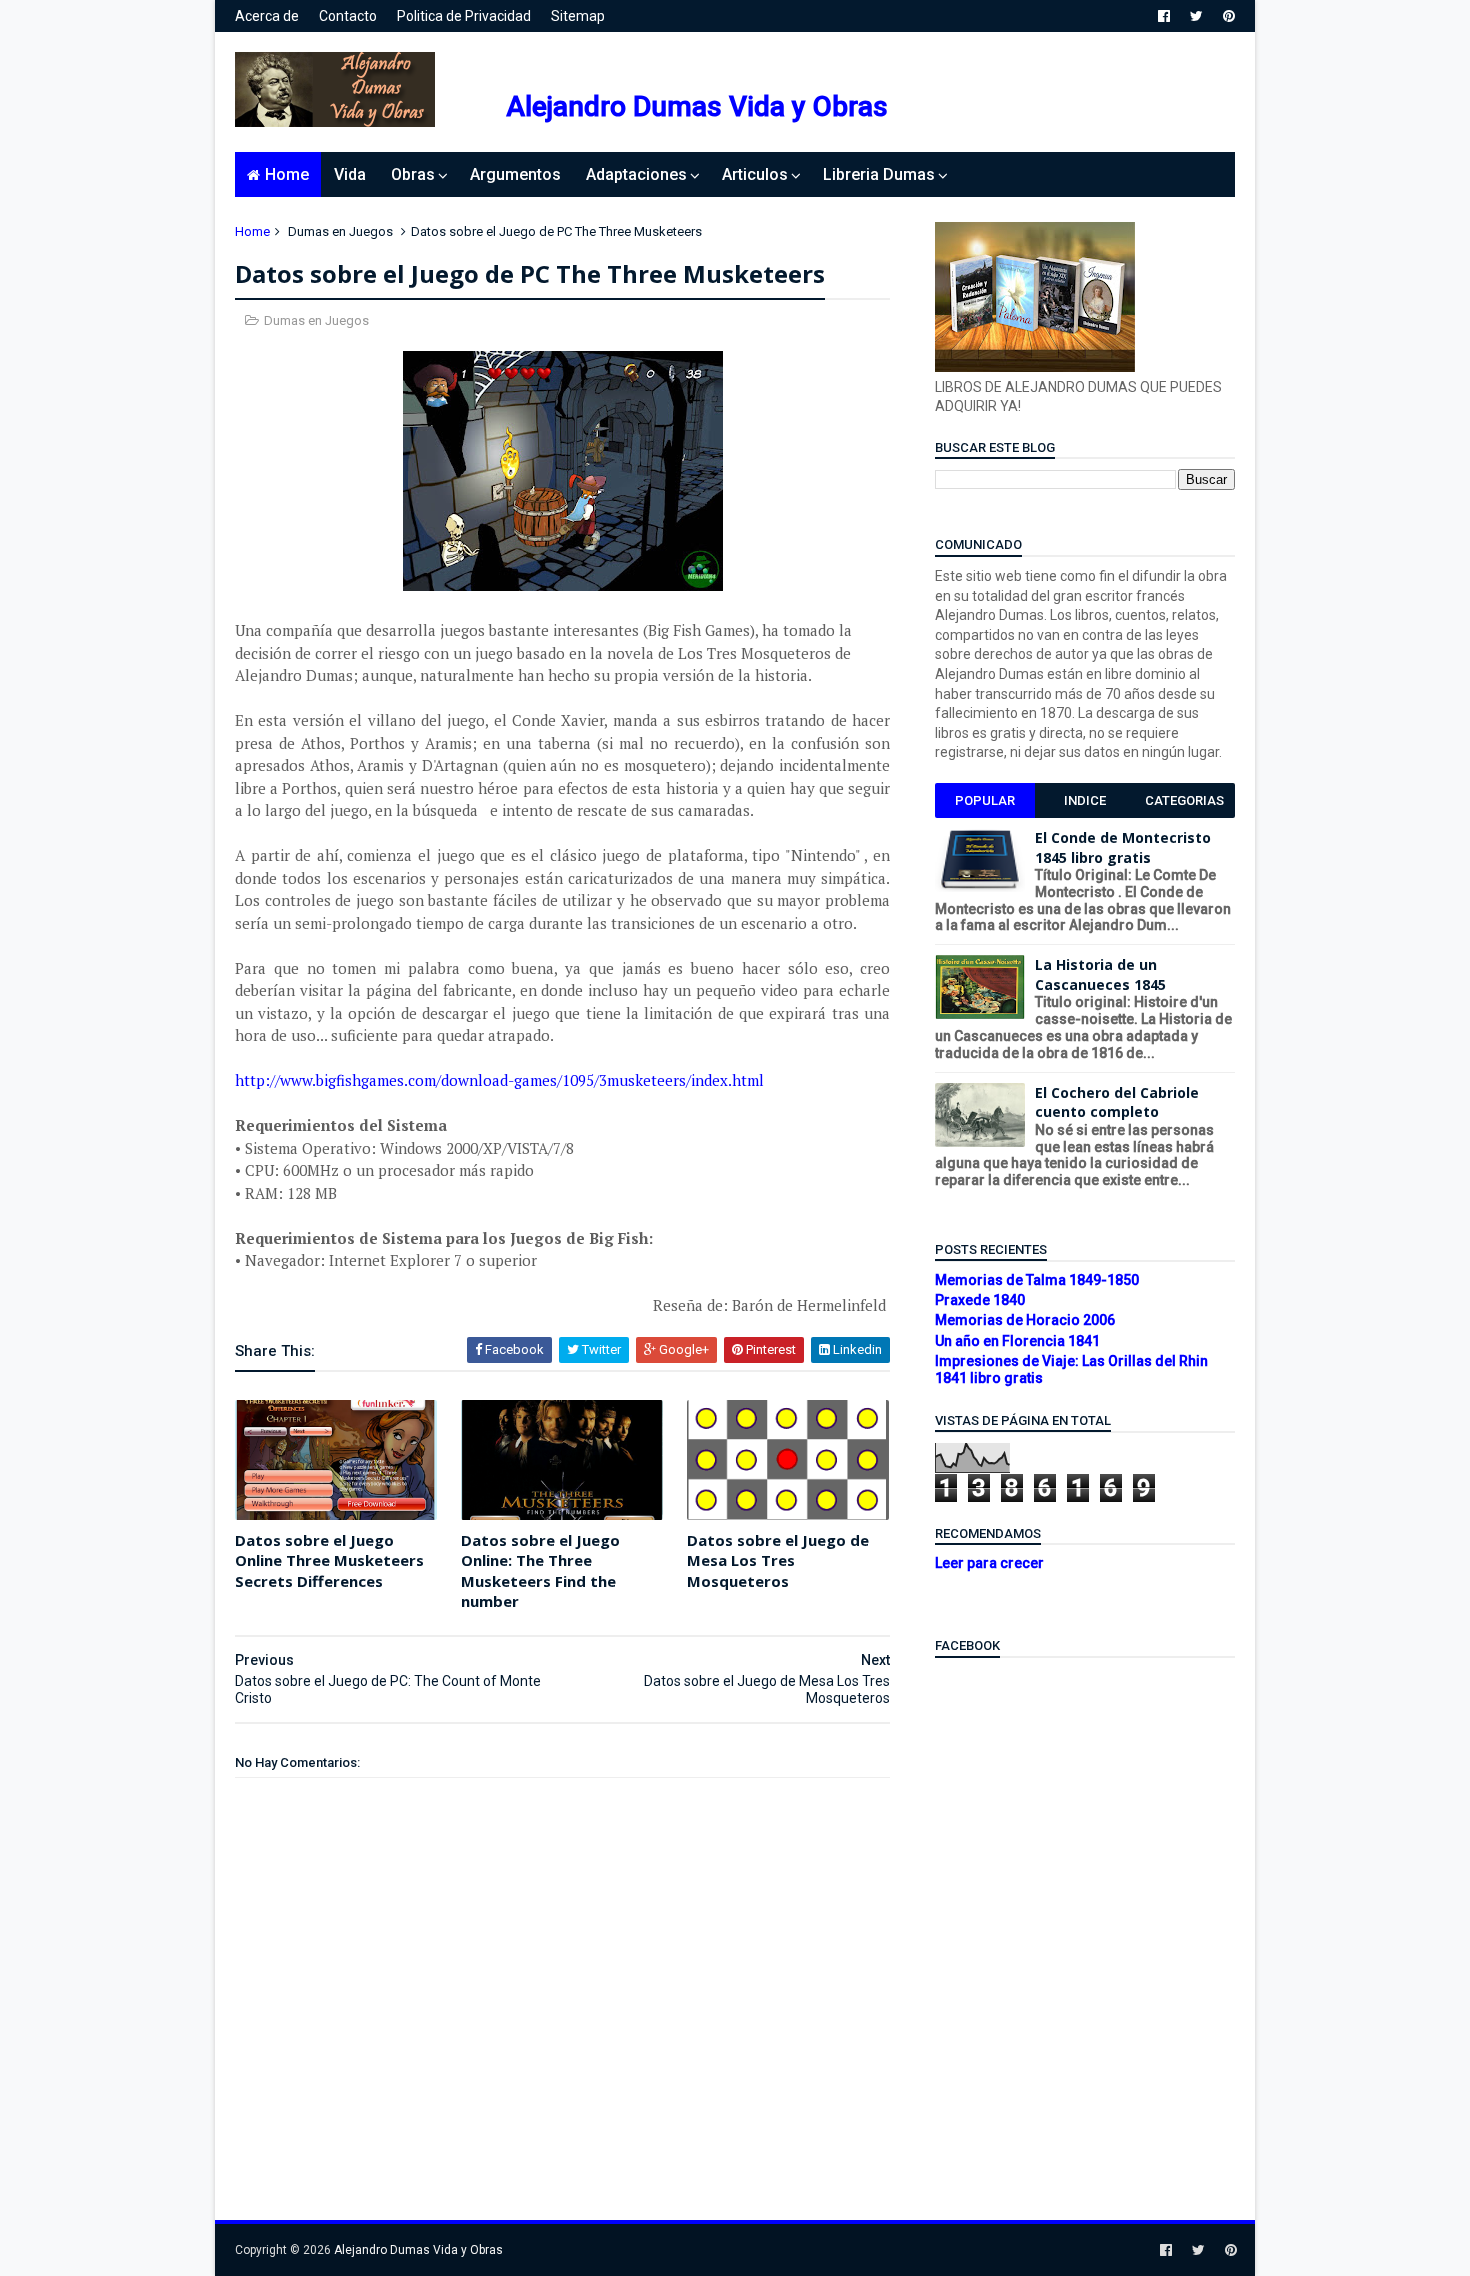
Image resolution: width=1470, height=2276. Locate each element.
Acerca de (267, 16)
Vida (350, 174)
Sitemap (578, 16)
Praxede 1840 (980, 1300)
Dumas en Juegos (340, 231)
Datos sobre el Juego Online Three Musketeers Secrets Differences (329, 1560)
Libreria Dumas (879, 174)
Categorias (1184, 800)
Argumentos (515, 174)
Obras (413, 174)
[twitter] (1196, 16)
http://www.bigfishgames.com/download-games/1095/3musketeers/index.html (501, 1080)
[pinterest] (1229, 16)
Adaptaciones (636, 174)
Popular (985, 800)
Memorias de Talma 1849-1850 (1037, 1280)
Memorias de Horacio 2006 (1025, 1320)
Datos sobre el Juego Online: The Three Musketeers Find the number (540, 1570)
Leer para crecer (989, 1563)
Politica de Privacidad (464, 16)
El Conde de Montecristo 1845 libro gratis (1123, 847)
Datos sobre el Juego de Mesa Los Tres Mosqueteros (778, 1560)
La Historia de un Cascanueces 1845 (1100, 974)
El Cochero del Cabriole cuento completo (1117, 1102)
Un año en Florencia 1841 (1017, 1341)
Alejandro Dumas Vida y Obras (697, 106)
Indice (1085, 800)
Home (287, 174)
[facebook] (1164, 16)
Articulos (755, 174)
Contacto (348, 16)
